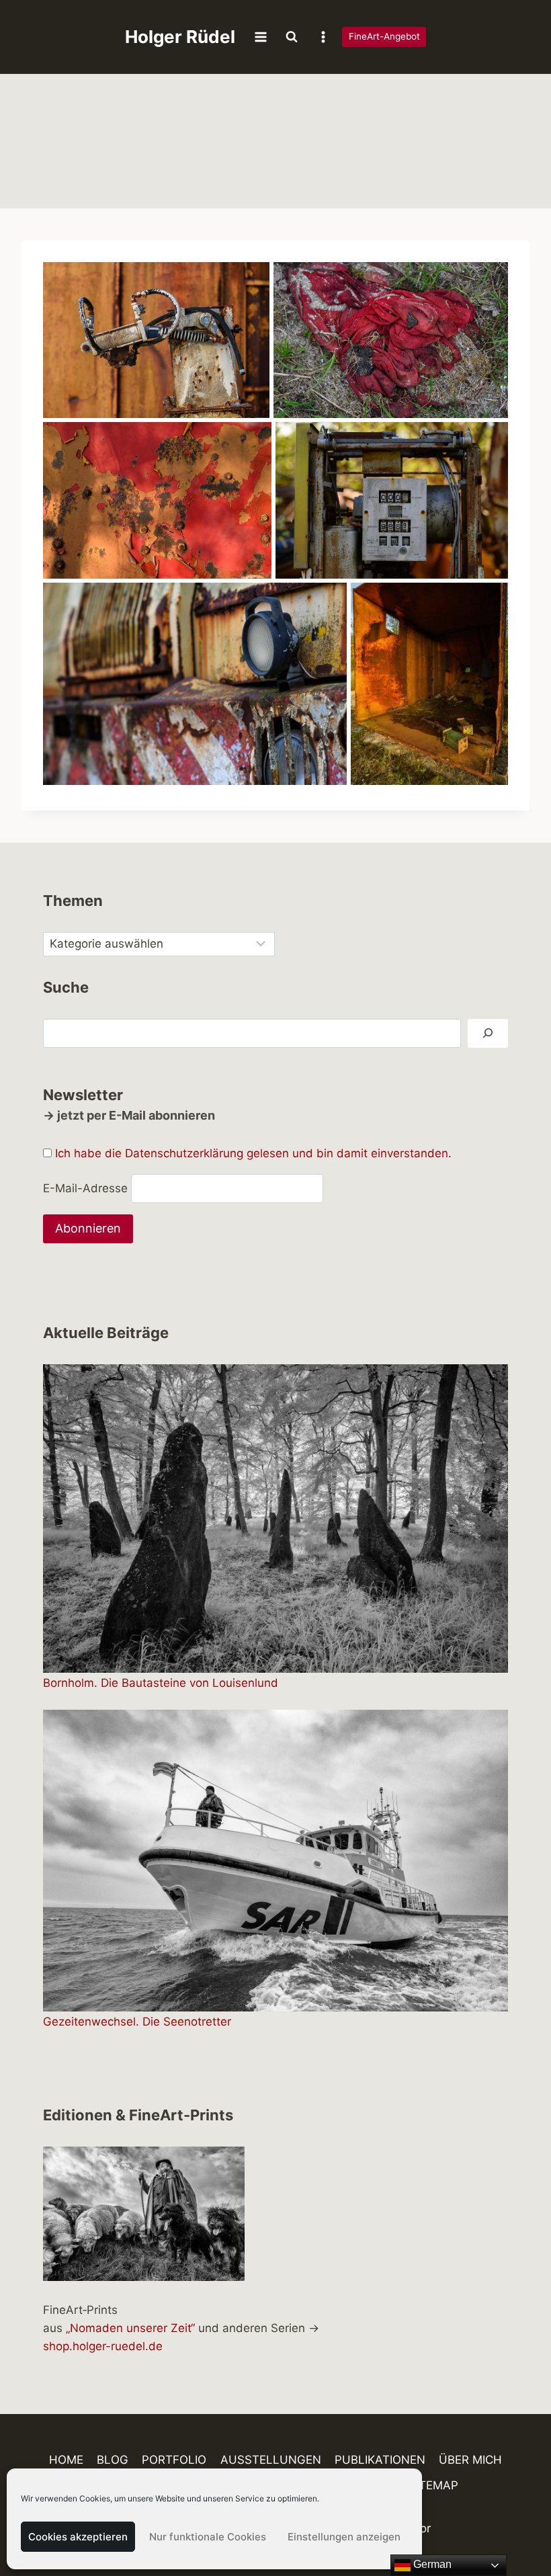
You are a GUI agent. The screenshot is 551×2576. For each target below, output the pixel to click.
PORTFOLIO (174, 2460)
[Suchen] (488, 1033)
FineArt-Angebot (384, 36)
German (431, 2564)
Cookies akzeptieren (78, 2537)
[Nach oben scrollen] (517, 2527)
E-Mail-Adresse (85, 1188)
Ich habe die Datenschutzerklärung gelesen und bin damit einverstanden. (253, 1153)
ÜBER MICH (470, 2460)
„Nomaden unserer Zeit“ (130, 2328)
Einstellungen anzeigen (344, 2537)
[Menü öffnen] (261, 37)
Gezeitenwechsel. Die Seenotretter (137, 2022)
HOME (66, 2460)
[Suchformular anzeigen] (292, 37)
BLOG (113, 2460)
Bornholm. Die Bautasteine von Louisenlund (161, 1683)
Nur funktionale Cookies (208, 2537)
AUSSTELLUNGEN (271, 2460)
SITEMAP (433, 2485)
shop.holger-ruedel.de (103, 2346)
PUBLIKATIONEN (380, 2460)
